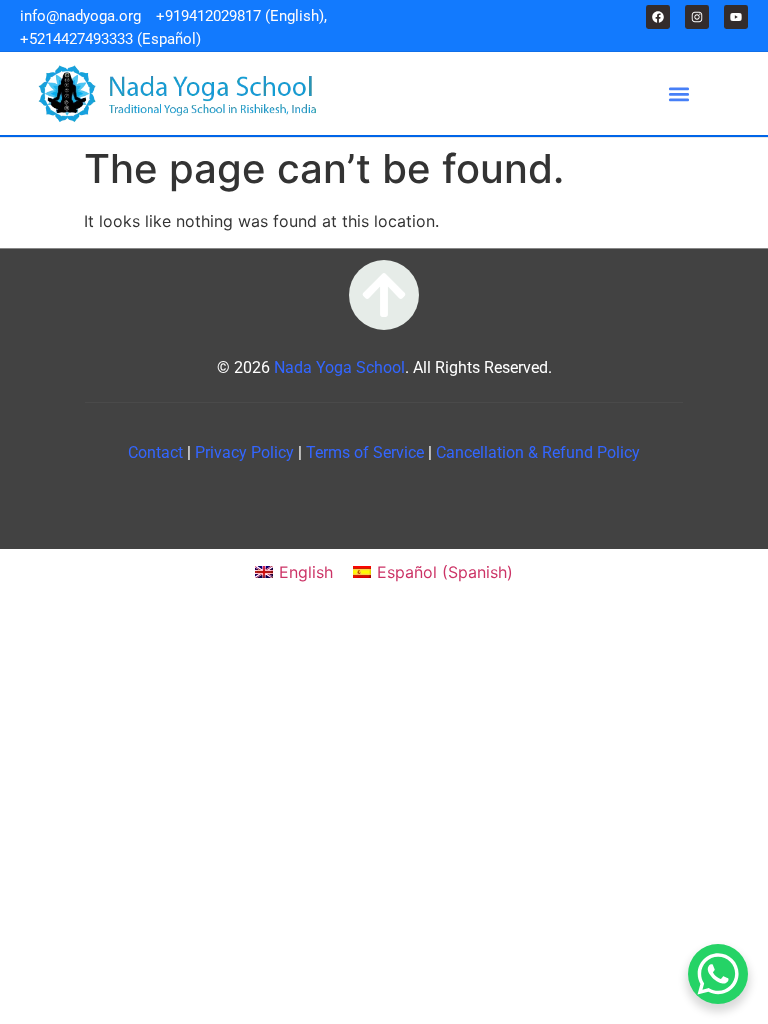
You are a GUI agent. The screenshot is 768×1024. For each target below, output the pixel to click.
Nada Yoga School (339, 367)
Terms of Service (367, 452)
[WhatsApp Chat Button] (718, 974)
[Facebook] (658, 17)
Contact (157, 452)
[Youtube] (736, 17)
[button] (678, 93)
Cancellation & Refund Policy (538, 452)
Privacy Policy (246, 452)
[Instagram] (697, 17)
